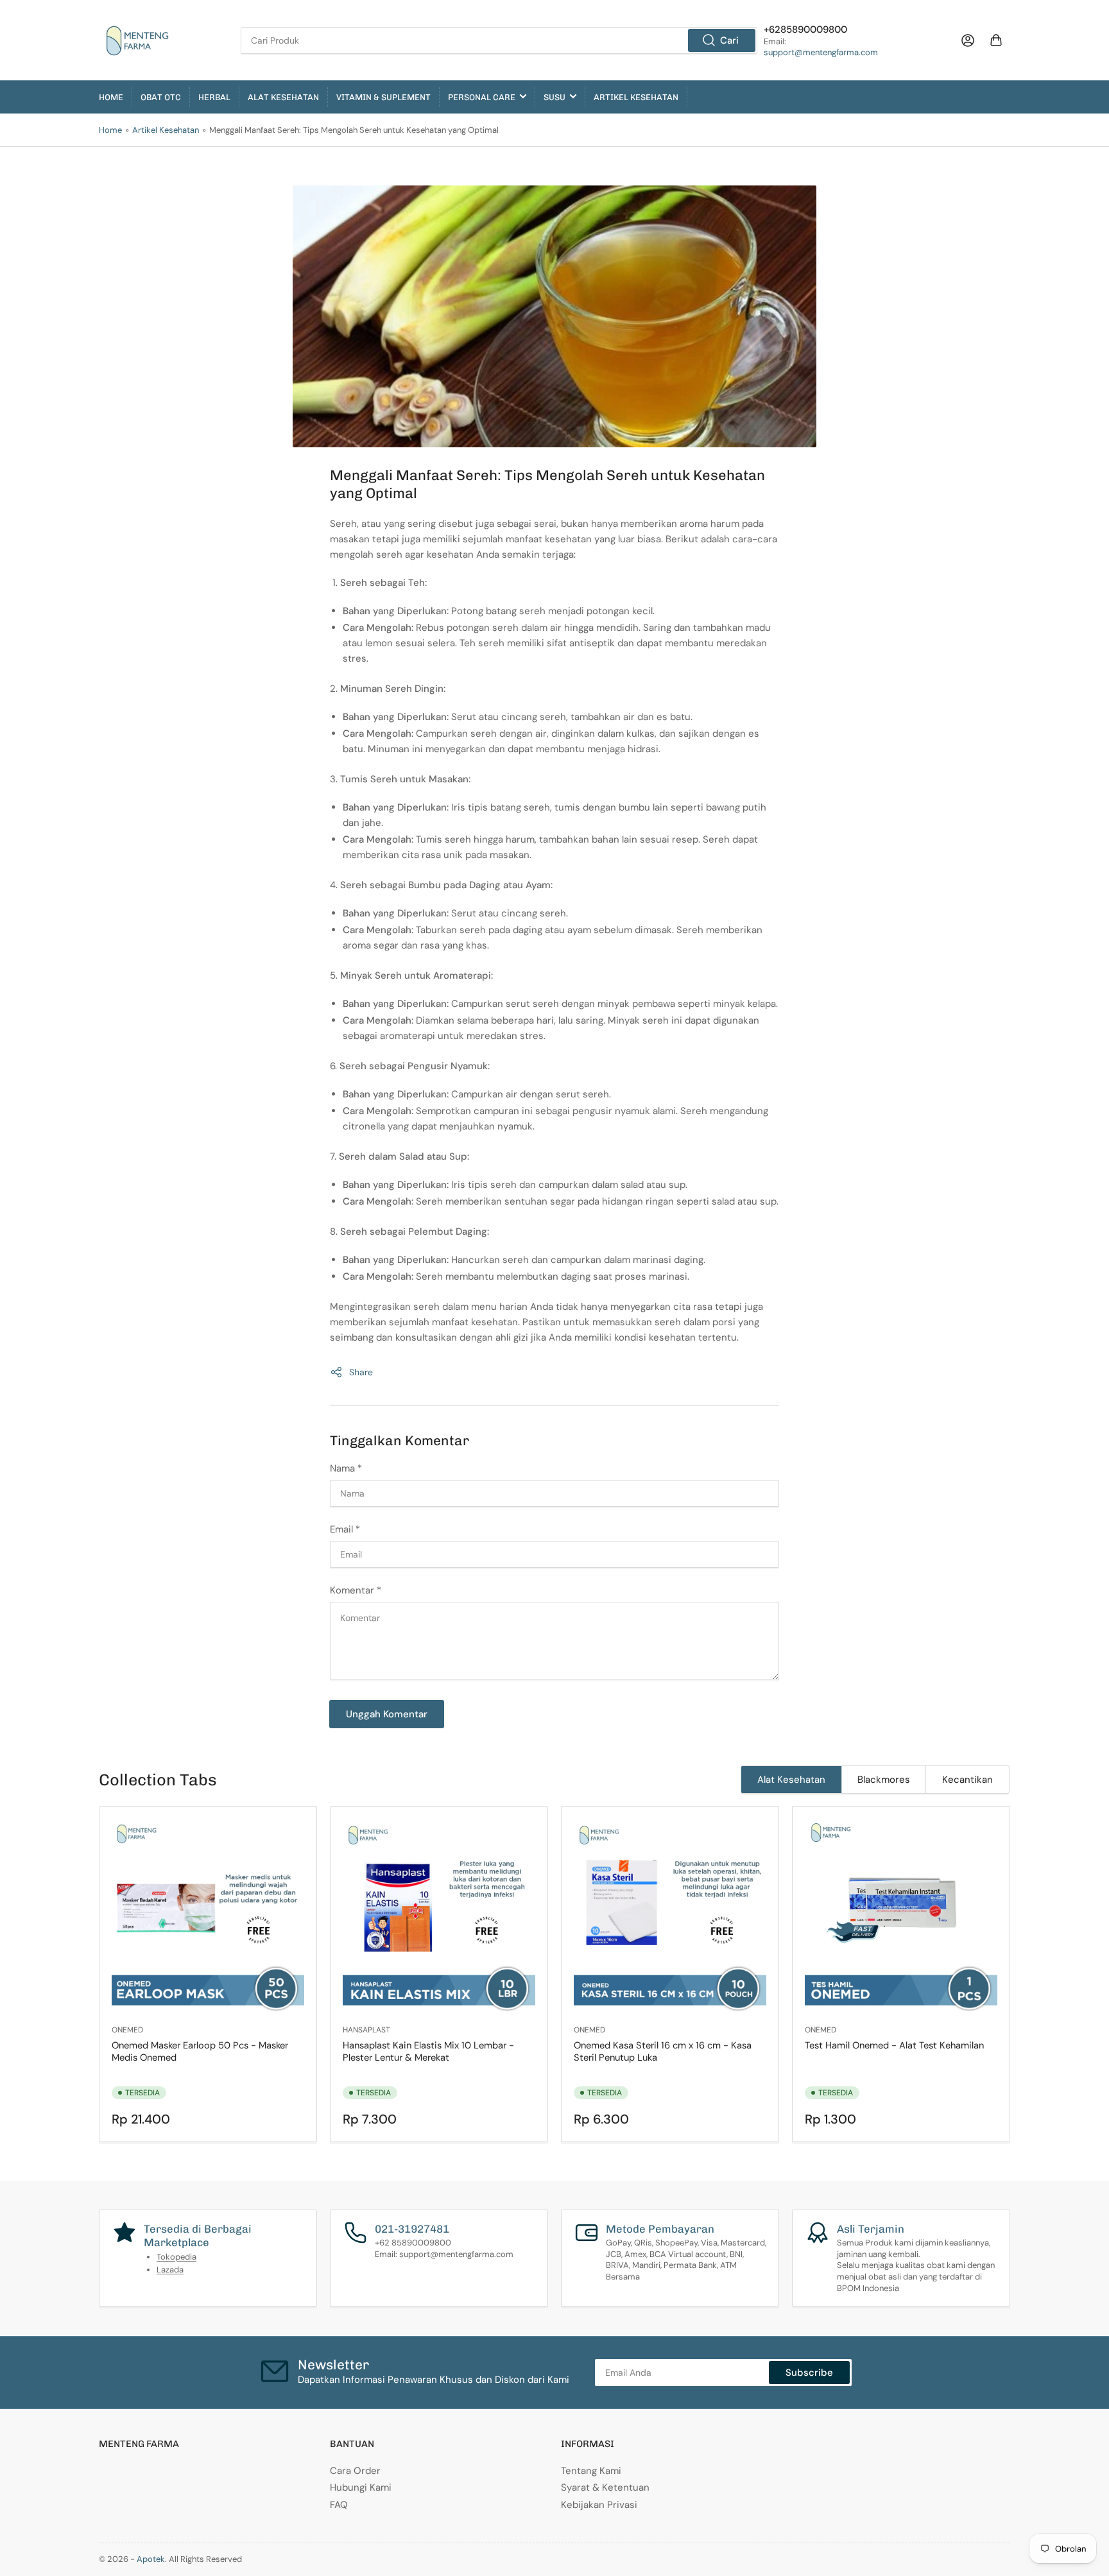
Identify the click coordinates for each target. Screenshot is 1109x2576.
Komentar (356, 1590)
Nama (346, 1468)
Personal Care (482, 97)
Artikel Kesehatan (636, 97)
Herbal (214, 97)
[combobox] (499, 40)
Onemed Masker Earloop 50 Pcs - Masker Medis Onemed (200, 2051)
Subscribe (809, 2373)
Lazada (170, 2270)
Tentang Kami (591, 2471)
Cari (729, 40)
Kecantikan (967, 1780)
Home (111, 97)
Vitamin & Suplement (383, 97)
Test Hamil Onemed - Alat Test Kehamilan (894, 2045)
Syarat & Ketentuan (605, 2487)
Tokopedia (176, 2257)
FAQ (339, 2505)
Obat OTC (161, 97)
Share (361, 1372)
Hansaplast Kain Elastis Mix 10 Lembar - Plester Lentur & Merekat (428, 2051)
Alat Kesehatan (283, 97)
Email (345, 1529)
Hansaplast (366, 2030)
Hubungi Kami (361, 2487)
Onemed (127, 2030)
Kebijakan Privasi (599, 2505)
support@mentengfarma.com (821, 52)
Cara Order (355, 2471)
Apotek (151, 2559)
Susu (554, 97)
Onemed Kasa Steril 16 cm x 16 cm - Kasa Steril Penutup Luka (663, 2051)
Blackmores (884, 1780)
